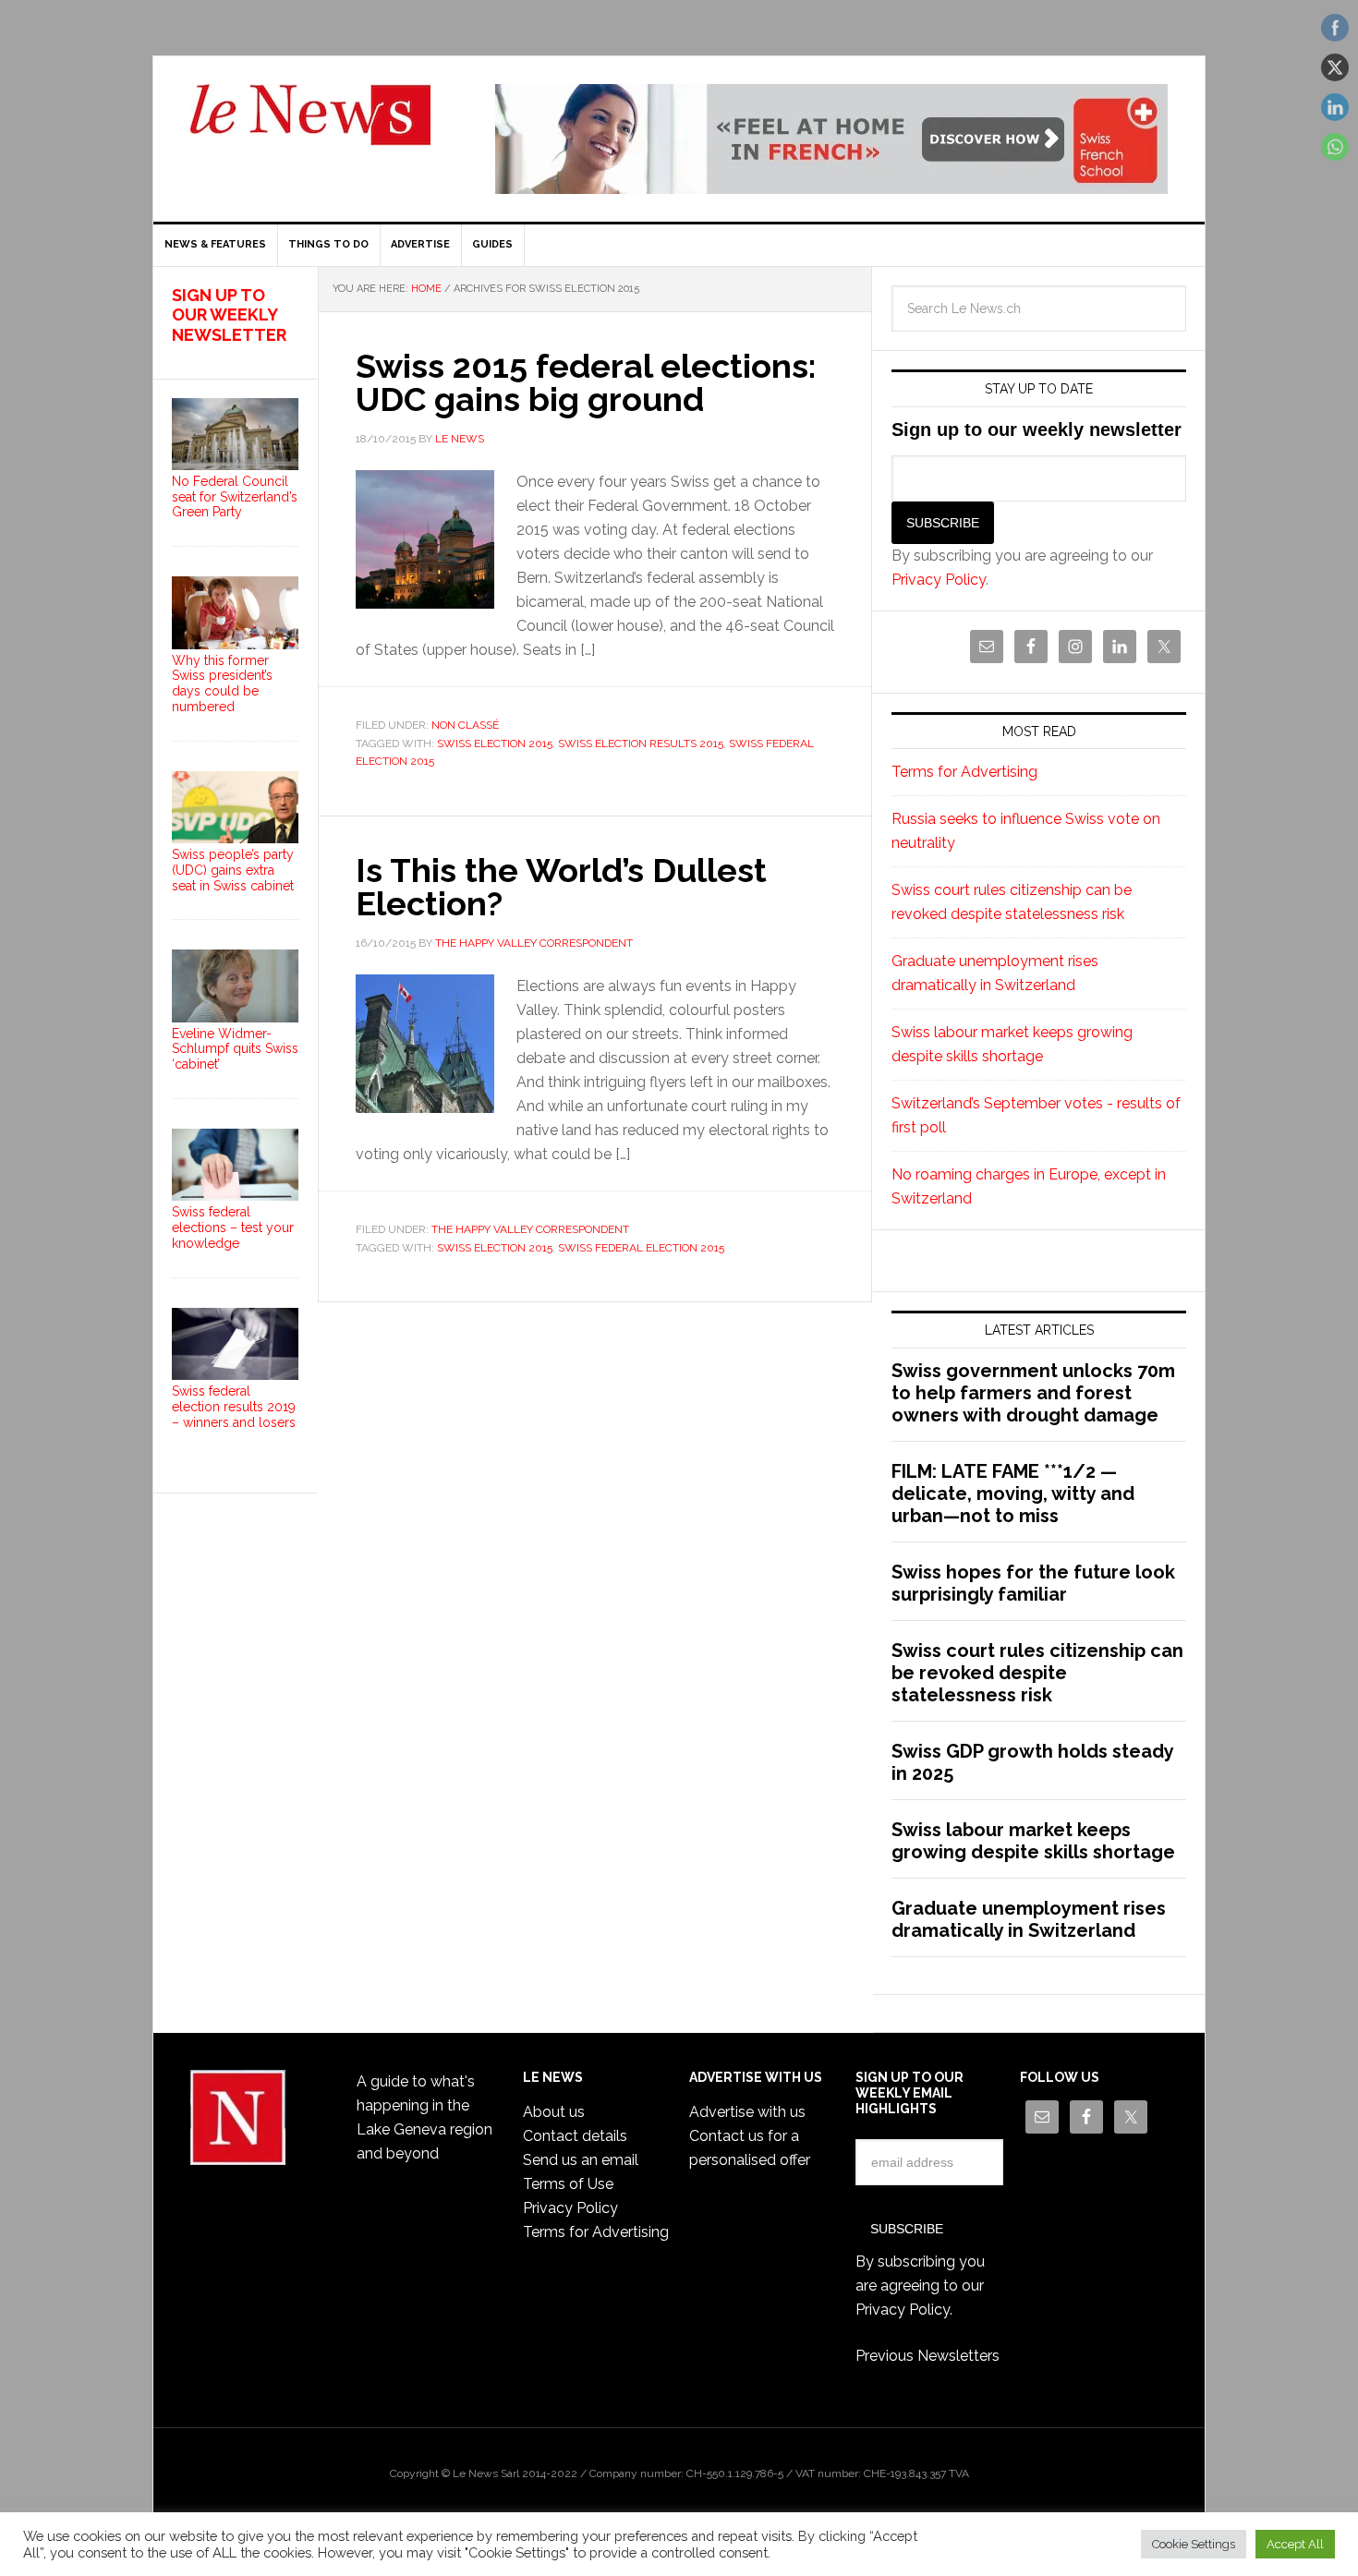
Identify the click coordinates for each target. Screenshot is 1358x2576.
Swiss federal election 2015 (641, 1248)
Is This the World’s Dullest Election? (561, 887)
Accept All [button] (1295, 2544)
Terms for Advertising (964, 772)
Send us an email (581, 2160)
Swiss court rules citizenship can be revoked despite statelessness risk (1037, 1673)
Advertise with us (747, 2112)
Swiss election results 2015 (641, 744)
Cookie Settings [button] (1194, 2544)
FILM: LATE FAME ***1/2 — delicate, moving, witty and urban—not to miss (1013, 1494)
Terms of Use (568, 2184)
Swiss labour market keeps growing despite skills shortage (1033, 1841)
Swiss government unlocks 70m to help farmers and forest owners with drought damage (1033, 1393)
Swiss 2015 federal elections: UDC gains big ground (586, 382)
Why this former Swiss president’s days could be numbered (222, 683)
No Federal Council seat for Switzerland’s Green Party (235, 497)
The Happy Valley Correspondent (530, 1229)
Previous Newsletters (928, 2356)
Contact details (575, 2136)
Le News (310, 126)
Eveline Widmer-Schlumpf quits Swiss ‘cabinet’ (235, 1049)
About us (554, 2112)
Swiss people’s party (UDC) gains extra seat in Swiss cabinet (233, 870)
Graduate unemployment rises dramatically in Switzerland (1029, 1919)
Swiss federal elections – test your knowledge (233, 1228)
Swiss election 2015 (495, 744)
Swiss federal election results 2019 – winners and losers (234, 1407)
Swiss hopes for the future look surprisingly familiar (1033, 1583)
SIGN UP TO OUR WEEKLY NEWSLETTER (229, 315)
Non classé (465, 725)
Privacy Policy (939, 580)
